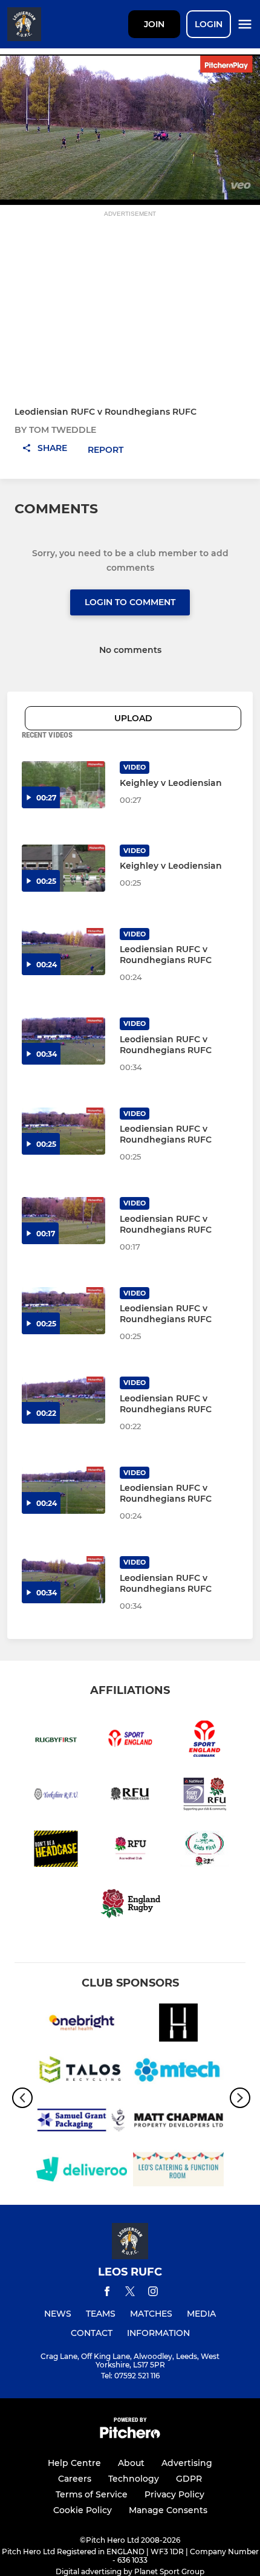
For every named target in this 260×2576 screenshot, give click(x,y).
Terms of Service (92, 2494)
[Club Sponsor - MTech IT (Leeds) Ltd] (178, 2073)
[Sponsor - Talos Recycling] (82, 2073)
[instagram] (153, 2293)
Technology (134, 2479)
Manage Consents (168, 2510)
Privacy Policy (174, 2494)
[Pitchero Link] (130, 2435)
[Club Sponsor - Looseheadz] (178, 2025)
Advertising (187, 2463)
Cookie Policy (83, 2510)
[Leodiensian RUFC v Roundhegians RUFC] (63, 952)
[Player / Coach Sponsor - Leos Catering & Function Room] (178, 2171)
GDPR (189, 2479)
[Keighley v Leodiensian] (63, 785)
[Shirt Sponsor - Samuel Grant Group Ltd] (82, 2122)
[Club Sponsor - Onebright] (82, 2025)
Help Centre (74, 2463)
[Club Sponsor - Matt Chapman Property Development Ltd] (178, 2122)
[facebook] (107, 2293)
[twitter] (130, 2293)
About (131, 2463)
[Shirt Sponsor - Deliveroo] (82, 2171)
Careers (75, 2479)
